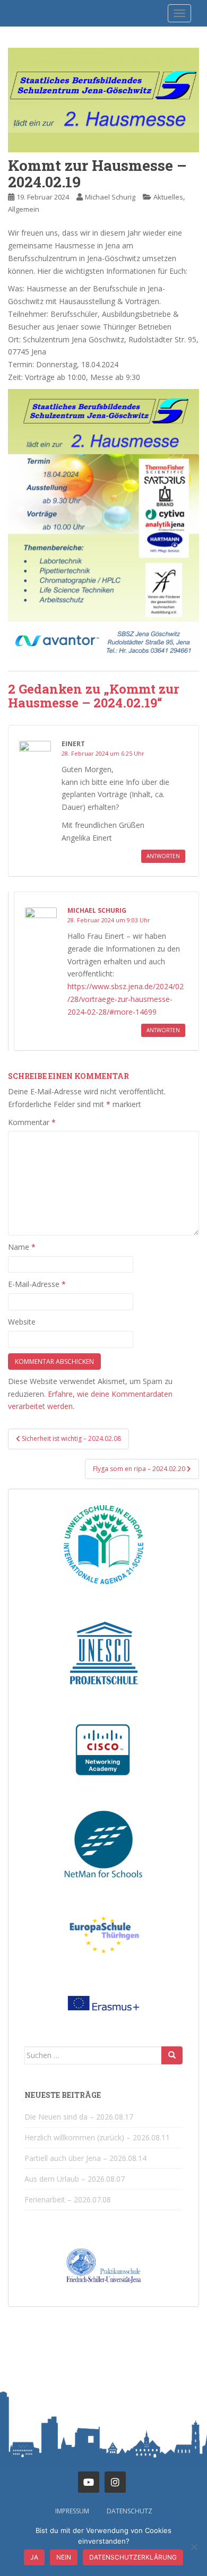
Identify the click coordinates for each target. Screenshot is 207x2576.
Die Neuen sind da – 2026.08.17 (79, 2117)
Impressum (72, 2511)
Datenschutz (130, 2511)
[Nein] (194, 2547)
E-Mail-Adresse (37, 1284)
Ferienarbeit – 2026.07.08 (68, 2199)
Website (22, 1322)
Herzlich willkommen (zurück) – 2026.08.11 (97, 2137)
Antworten (163, 856)
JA (34, 2557)
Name (22, 1247)
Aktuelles (168, 197)
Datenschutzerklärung (133, 2557)
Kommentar (32, 1122)
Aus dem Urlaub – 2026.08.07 (75, 2179)
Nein (64, 2557)
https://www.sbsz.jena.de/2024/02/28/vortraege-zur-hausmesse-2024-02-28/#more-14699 (126, 999)
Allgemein (24, 209)
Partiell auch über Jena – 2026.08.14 (85, 2158)
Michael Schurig (110, 197)
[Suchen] (172, 2055)
